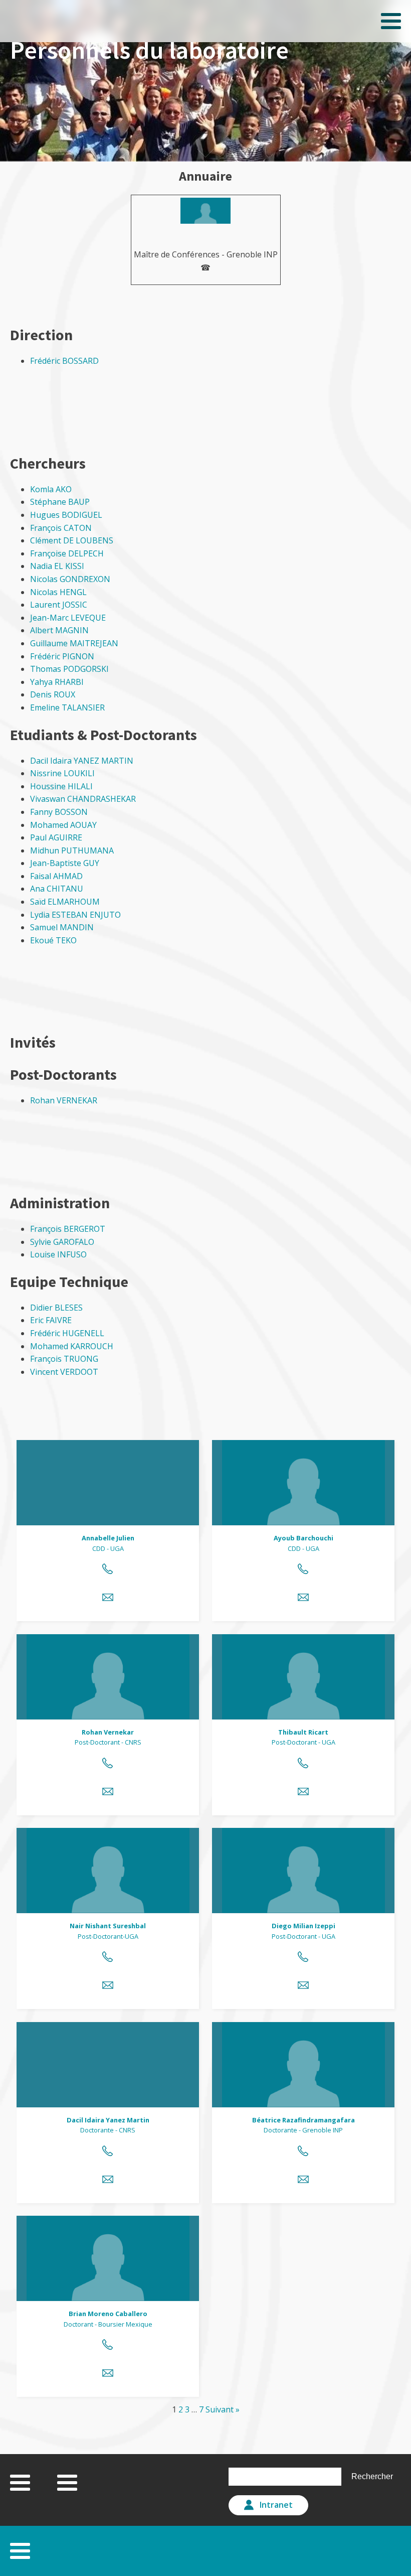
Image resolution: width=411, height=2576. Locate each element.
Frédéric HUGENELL (67, 1333)
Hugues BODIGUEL (66, 515)
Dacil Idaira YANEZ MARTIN (82, 761)
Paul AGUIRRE (56, 837)
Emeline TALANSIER (67, 707)
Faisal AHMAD (56, 876)
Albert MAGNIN (59, 630)
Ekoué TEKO (53, 940)
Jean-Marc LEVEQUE (68, 618)
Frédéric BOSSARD (64, 361)
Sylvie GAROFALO (62, 1242)
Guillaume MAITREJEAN (74, 643)
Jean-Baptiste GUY (65, 863)
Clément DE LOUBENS (72, 540)
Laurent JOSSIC (59, 605)
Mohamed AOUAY (63, 825)
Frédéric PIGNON (62, 656)
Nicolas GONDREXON (70, 579)
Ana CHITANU (57, 889)
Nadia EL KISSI (57, 566)
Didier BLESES (56, 1308)
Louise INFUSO (58, 1254)
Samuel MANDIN (62, 927)
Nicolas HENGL (58, 592)
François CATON (61, 528)
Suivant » (223, 2409)
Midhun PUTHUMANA (72, 850)
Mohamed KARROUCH (72, 1346)
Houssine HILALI (61, 786)
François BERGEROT (68, 1229)
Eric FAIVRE (51, 1320)
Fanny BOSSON (59, 812)
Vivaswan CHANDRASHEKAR (83, 799)
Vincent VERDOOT (64, 1372)
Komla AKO (51, 489)
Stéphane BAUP (60, 502)
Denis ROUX (53, 694)
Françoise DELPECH (67, 553)
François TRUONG (64, 1359)
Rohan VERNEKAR (64, 1100)
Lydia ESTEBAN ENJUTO (75, 915)
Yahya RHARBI (57, 682)
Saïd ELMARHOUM (65, 902)
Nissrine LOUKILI (62, 773)
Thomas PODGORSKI (69, 669)
